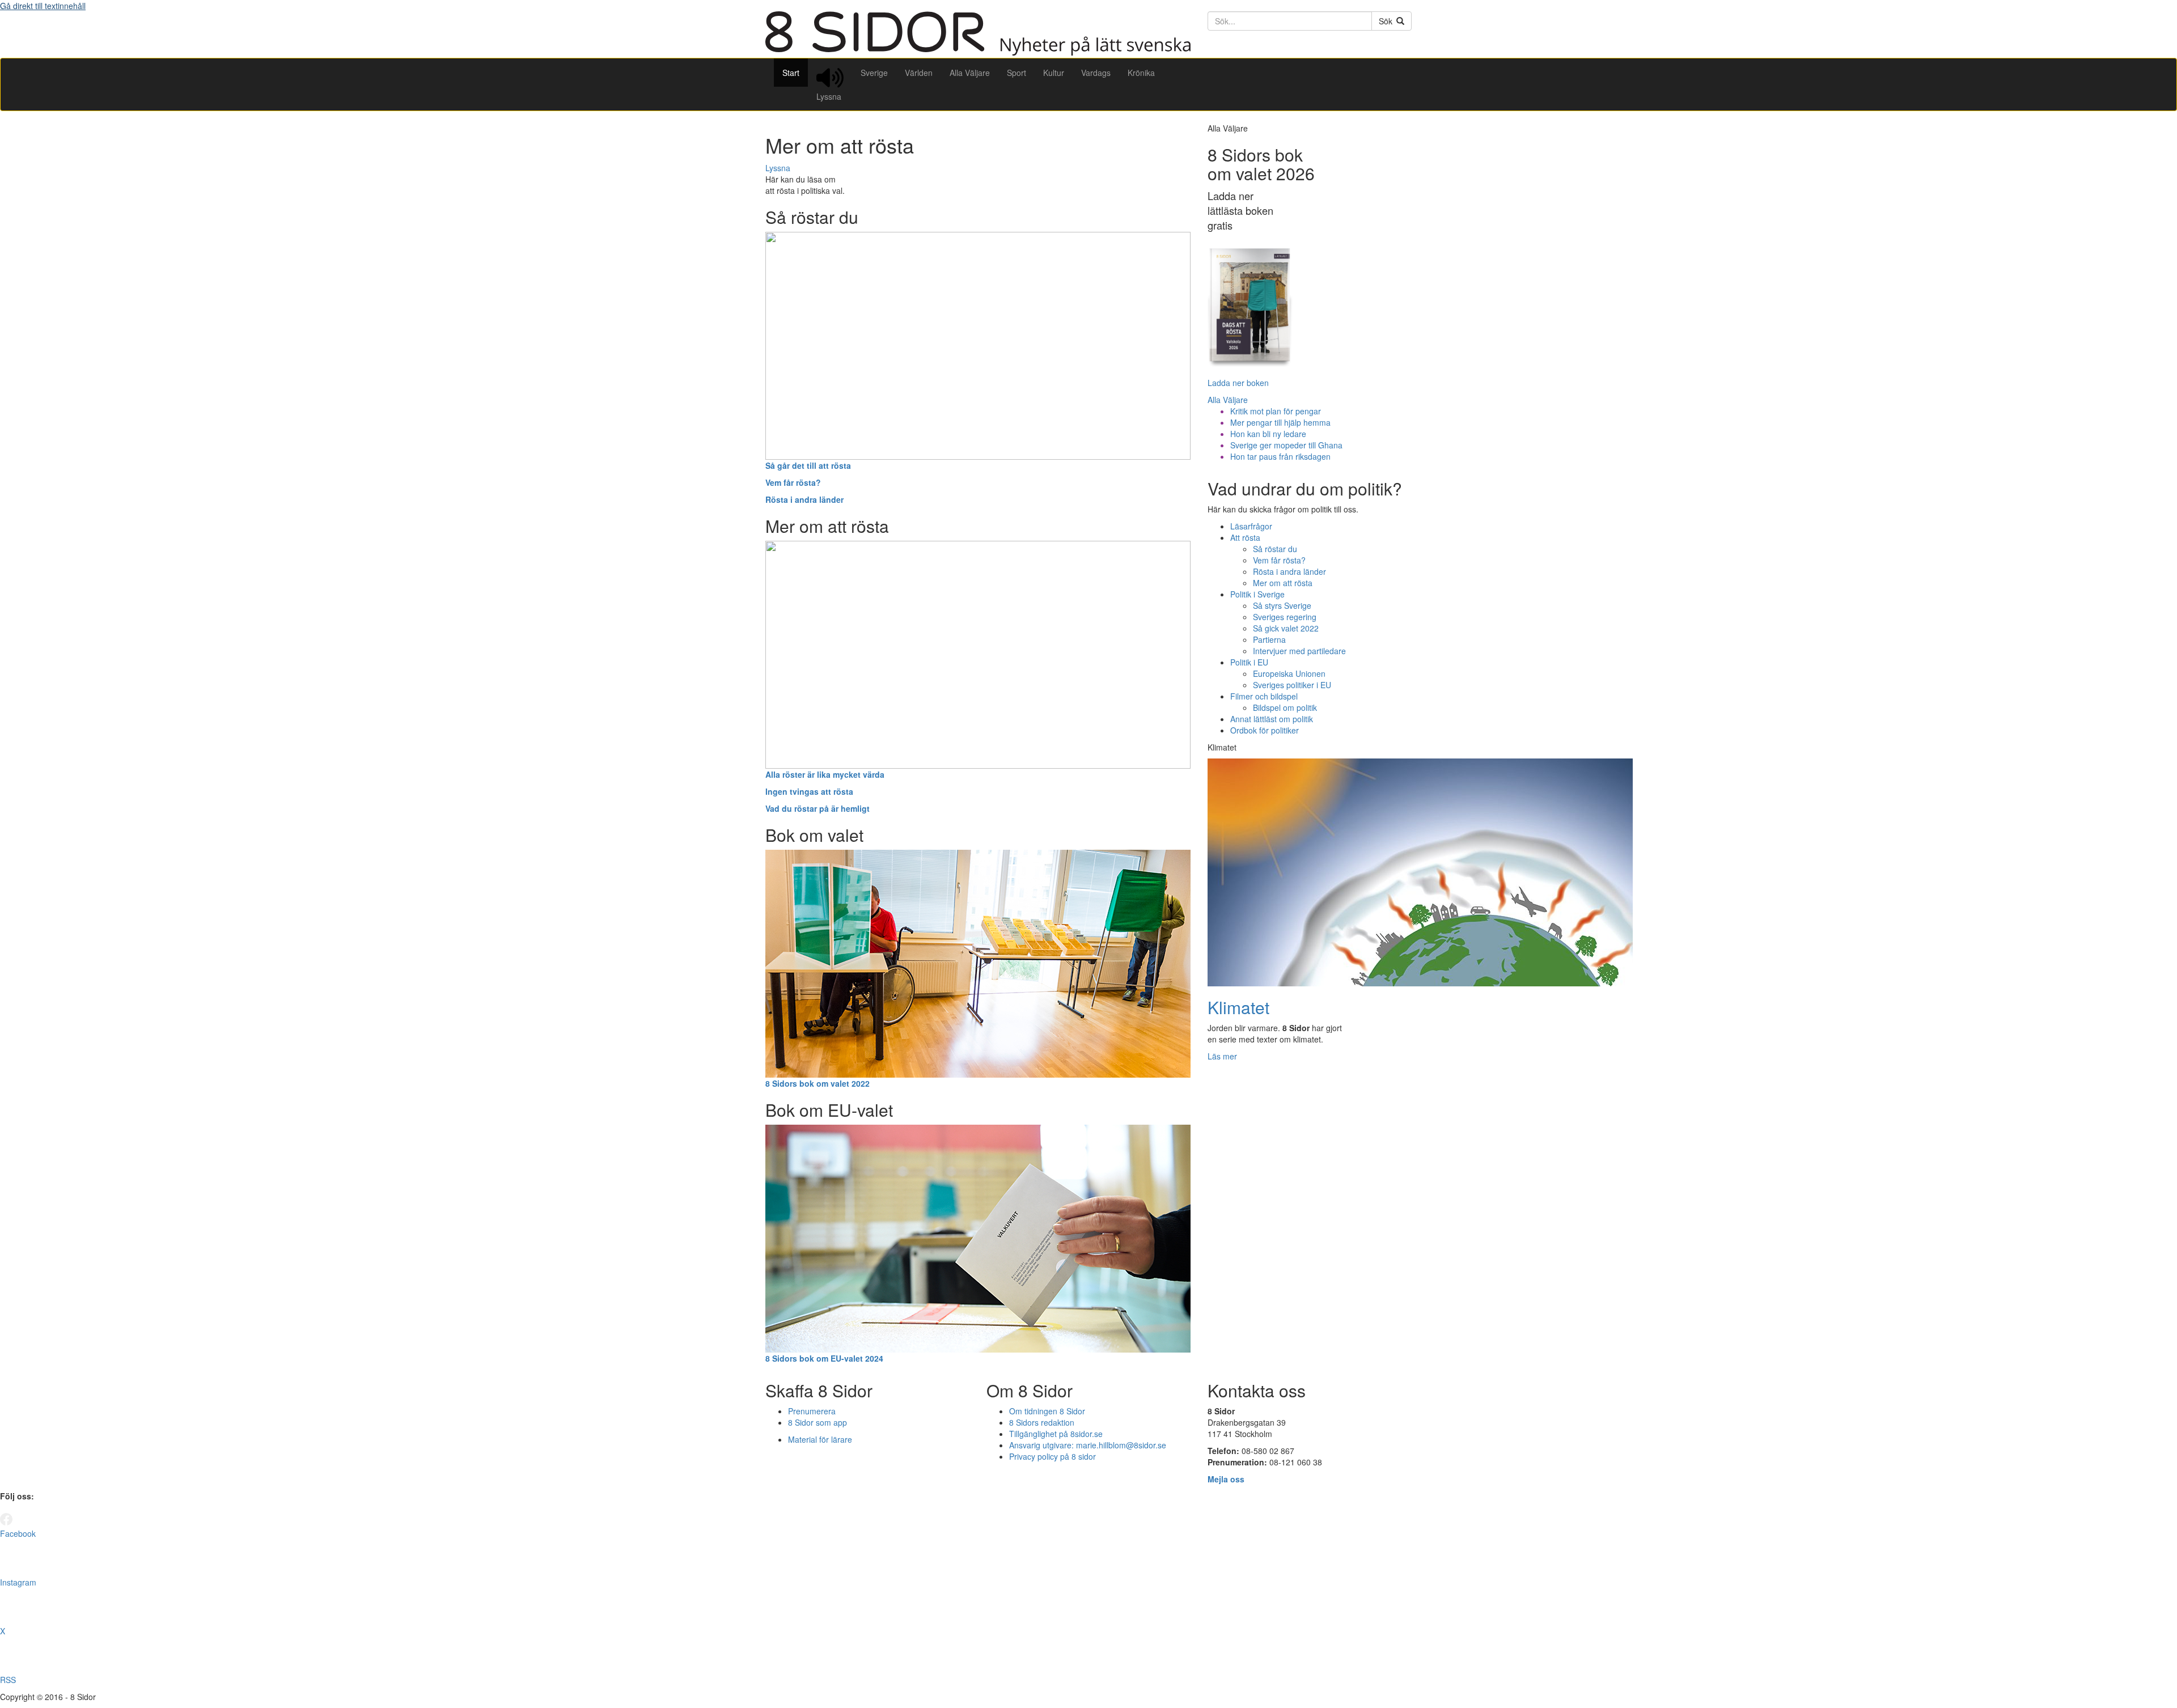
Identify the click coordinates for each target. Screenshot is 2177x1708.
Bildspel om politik (1285, 707)
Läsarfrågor (1251, 526)
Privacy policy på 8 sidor (1053, 1456)
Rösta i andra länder (804, 499)
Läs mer (1222, 1056)
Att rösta (1245, 537)
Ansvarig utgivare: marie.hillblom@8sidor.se (1088, 1445)
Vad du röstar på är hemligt (818, 808)
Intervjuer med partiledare (1299, 651)
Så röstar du (1275, 549)
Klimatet (1238, 1007)
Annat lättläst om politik (1272, 719)
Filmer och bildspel (1264, 696)
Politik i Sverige (1257, 594)
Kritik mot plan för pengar (1276, 411)
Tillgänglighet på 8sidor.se (1056, 1434)
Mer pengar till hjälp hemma (1280, 422)
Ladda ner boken (1238, 383)
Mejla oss (1226, 1479)
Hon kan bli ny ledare (1268, 434)
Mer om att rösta (1283, 583)
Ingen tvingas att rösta (809, 791)
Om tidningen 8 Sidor (1047, 1411)
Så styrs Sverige (1282, 605)
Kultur (1054, 73)
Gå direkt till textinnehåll (43, 6)
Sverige (874, 73)
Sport (1017, 73)
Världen (919, 73)
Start (791, 73)
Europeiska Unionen (1289, 673)
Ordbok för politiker (1265, 730)
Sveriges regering (1285, 617)
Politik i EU (1249, 662)
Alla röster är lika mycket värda (825, 774)
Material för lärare (820, 1439)
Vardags (1096, 73)
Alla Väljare (970, 73)
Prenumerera (812, 1411)
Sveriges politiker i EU (1292, 685)
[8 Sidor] (978, 52)
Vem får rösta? (793, 482)
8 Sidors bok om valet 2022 (818, 1083)
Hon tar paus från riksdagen (1280, 456)
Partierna (1269, 639)
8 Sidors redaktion (1042, 1422)
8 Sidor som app (818, 1422)
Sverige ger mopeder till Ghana (1286, 445)
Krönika (1141, 73)
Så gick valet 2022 (1286, 628)
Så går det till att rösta (808, 465)
